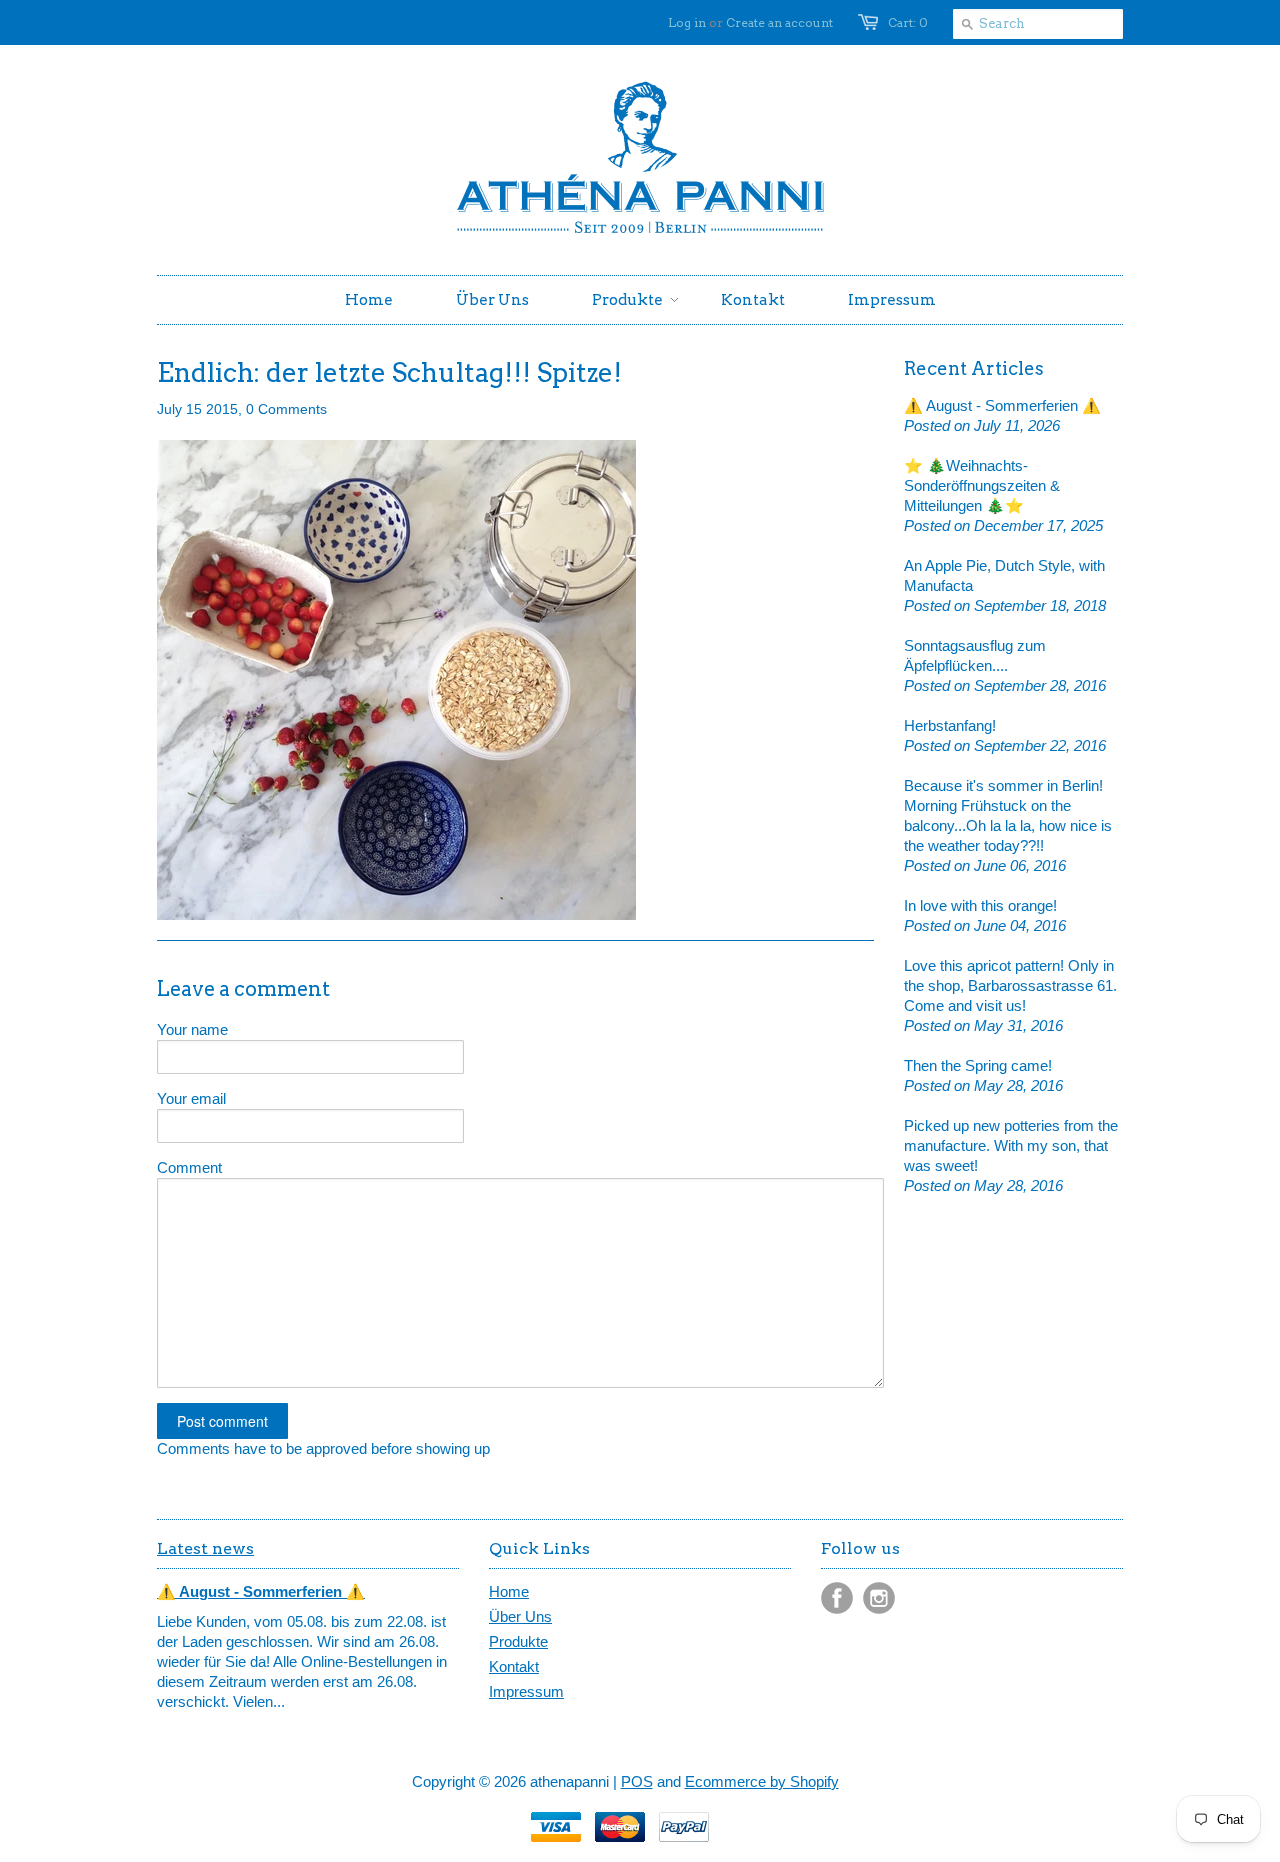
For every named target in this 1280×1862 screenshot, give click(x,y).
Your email (191, 1098)
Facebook (837, 1598)
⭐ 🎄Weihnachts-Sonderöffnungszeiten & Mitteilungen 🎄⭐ (982, 485)
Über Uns (520, 1616)
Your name (192, 1029)
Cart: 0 (908, 22)
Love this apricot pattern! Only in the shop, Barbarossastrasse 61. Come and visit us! (1010, 985)
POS (637, 1781)
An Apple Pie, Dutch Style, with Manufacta (1004, 575)
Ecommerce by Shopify (762, 1781)
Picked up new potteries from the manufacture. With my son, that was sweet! (1011, 1145)
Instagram (879, 1598)
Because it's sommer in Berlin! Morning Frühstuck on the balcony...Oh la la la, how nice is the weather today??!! (1008, 815)
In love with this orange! (980, 905)
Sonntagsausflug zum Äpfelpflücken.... (975, 655)
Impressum (526, 1691)
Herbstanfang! (950, 725)
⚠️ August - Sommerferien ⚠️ (1002, 405)
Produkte (518, 1641)
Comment (189, 1167)
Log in (687, 22)
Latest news (205, 1548)
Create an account (779, 22)
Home (509, 1591)
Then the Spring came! (978, 1065)
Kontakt (514, 1666)
